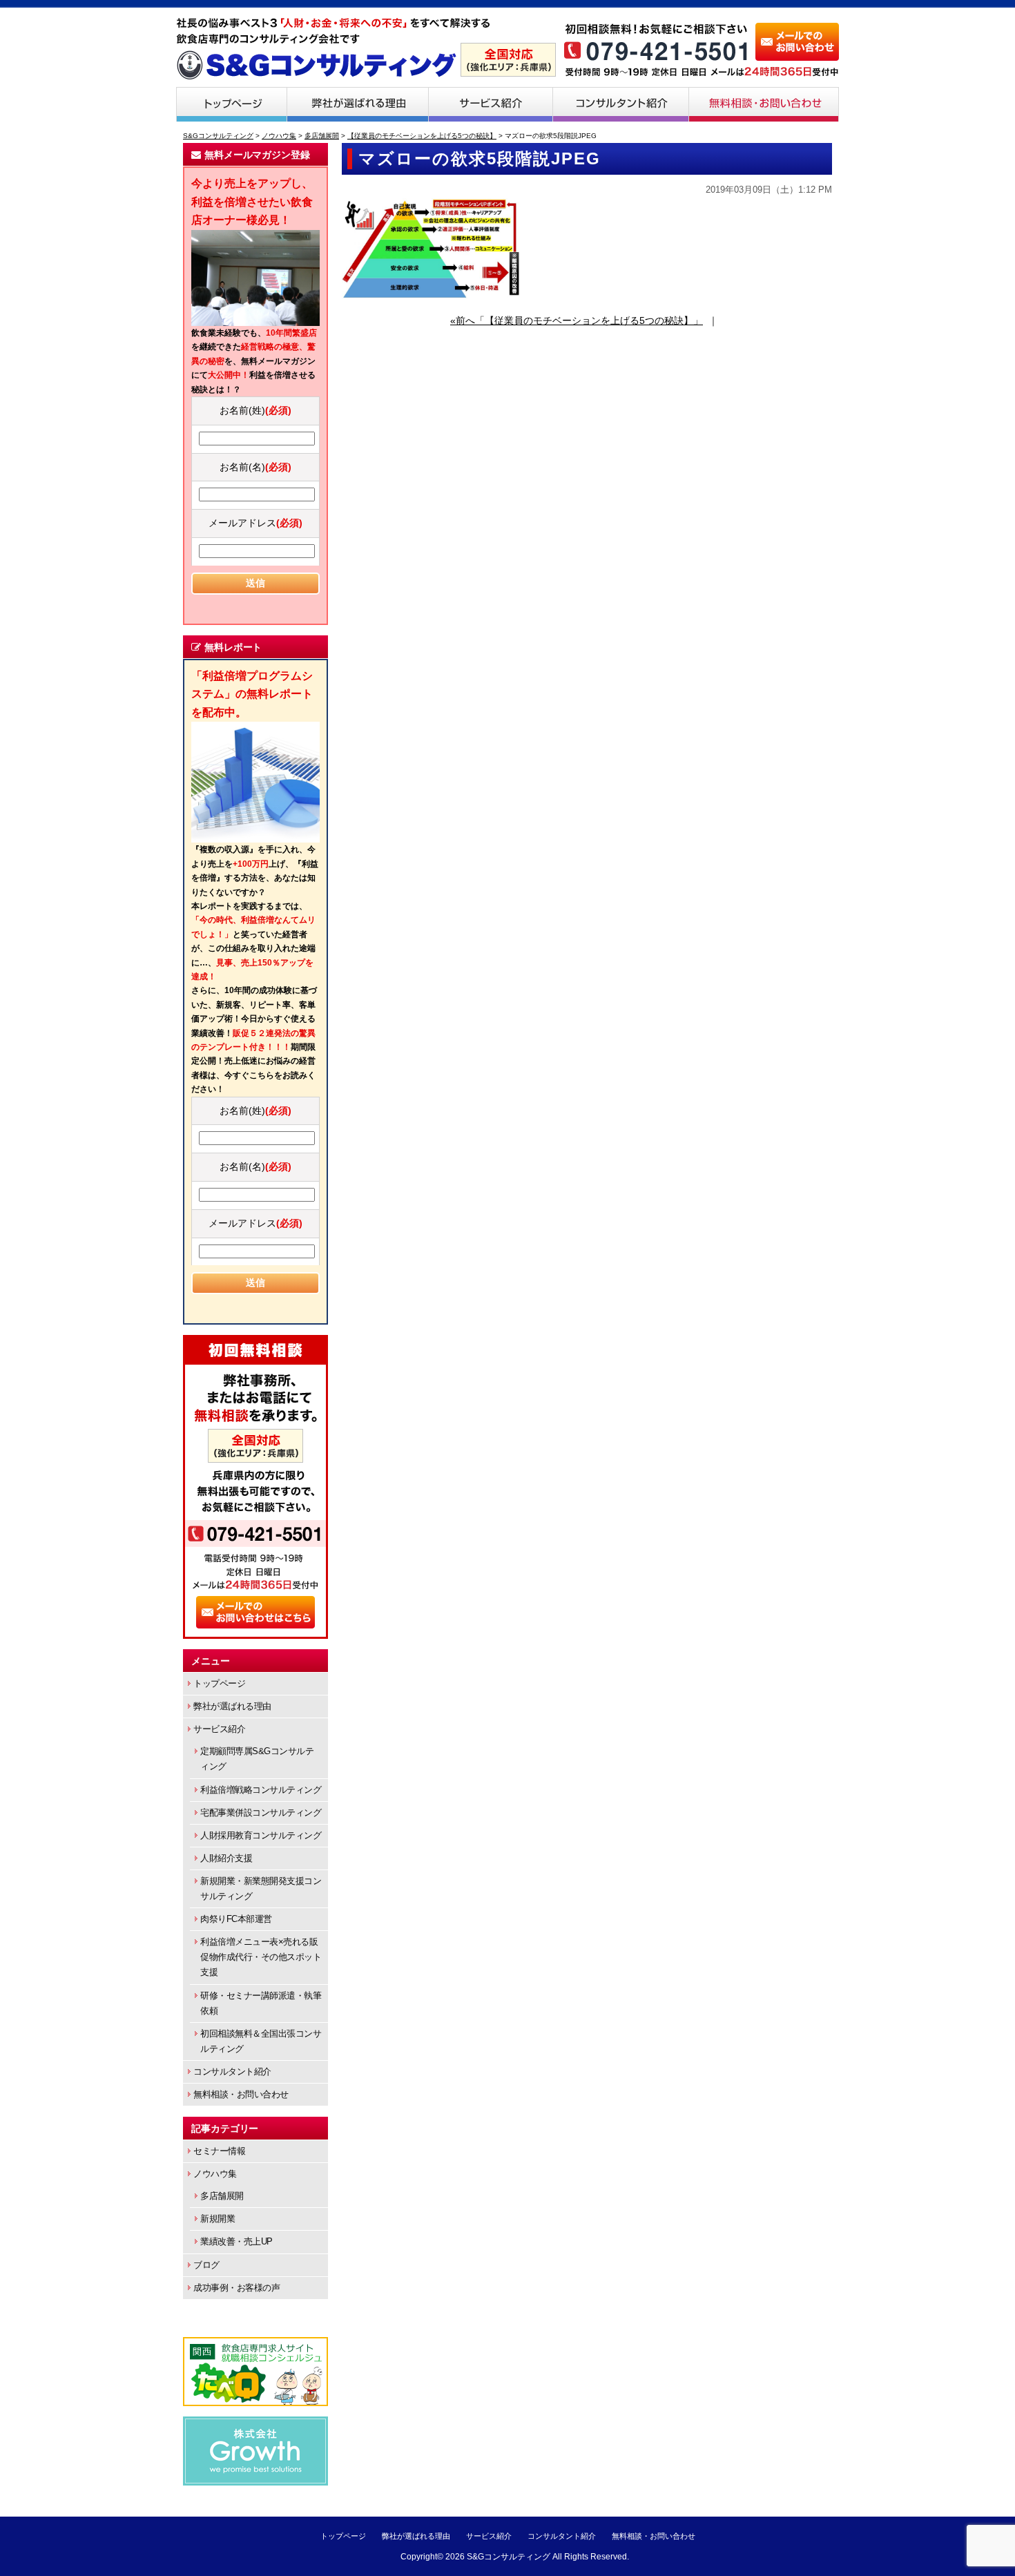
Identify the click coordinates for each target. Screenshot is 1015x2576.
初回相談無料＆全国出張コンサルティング (261, 2041)
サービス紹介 (491, 104)
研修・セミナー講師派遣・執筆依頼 (261, 2003)
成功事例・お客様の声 (236, 2288)
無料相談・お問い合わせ (764, 104)
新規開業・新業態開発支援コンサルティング (261, 1888)
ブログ (206, 2265)
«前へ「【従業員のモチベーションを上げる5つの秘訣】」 (577, 320)
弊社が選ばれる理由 (358, 104)
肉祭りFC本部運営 (236, 1919)
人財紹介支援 (226, 1858)
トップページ (231, 104)
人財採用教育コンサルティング (261, 1835)
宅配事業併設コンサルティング (261, 1813)
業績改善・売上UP (236, 2241)
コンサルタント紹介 (621, 104)
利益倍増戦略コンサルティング (261, 1790)
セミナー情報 (219, 2151)
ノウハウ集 (215, 2174)
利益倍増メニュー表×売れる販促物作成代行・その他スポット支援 (261, 1957)
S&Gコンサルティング (509, 2557)
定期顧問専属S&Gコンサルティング (257, 1759)
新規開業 (217, 2219)
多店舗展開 (222, 2196)
